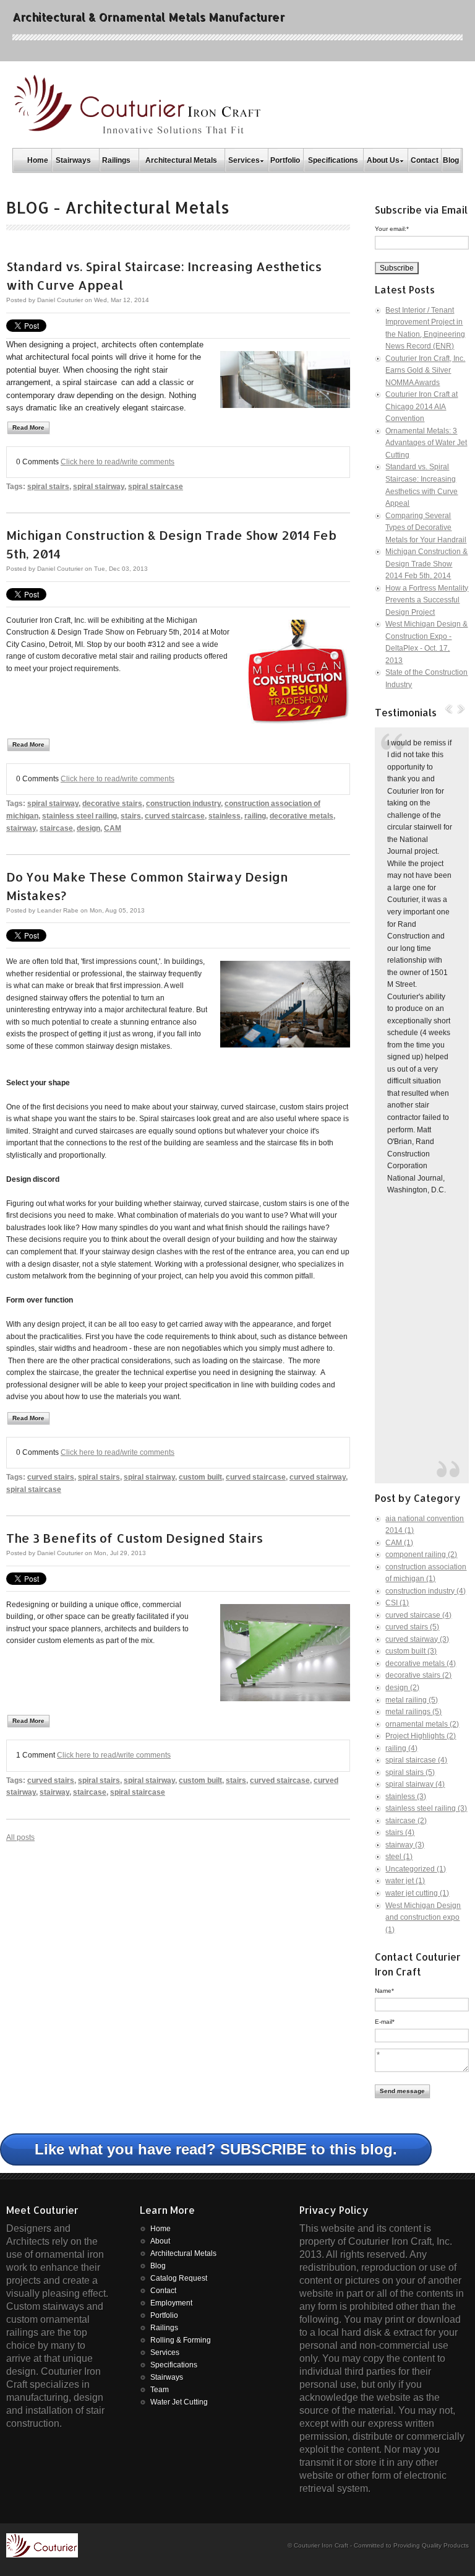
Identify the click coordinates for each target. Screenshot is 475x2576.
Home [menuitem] (38, 160)
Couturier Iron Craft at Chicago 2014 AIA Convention (422, 406)
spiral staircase (156, 487)
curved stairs (51, 1477)
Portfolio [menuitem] (285, 160)
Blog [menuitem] (451, 160)
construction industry (183, 804)
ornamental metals (422, 1724)
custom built (200, 1477)
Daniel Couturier (60, 300)
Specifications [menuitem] (333, 160)
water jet (405, 1881)
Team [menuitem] (160, 2390)
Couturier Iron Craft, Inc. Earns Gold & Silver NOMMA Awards (425, 371)
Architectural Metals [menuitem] (181, 160)
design (88, 828)
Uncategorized (416, 1869)
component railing (421, 1555)
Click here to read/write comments (118, 462)
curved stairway (318, 1477)
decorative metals (302, 816)
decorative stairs (112, 804)
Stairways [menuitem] (73, 160)
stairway (21, 828)
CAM (113, 828)
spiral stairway (99, 487)
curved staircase (175, 816)
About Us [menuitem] (383, 160)
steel (399, 1857)
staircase (56, 828)
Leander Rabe (58, 910)
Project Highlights (421, 1736)
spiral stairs (48, 487)
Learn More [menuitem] (167, 2210)
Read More (28, 427)
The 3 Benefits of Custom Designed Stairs (135, 1538)
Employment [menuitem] (171, 2303)
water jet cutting (417, 1893)
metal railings (413, 1712)
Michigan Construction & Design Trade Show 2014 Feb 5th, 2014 (426, 564)
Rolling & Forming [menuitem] (181, 2340)
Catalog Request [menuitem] (179, 2278)
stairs (131, 816)
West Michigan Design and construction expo (423, 1918)
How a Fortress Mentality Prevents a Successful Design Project (427, 600)
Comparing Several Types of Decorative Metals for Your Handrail (426, 528)
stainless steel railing (79, 816)
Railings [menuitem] (116, 160)
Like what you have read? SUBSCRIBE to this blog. (216, 2149)
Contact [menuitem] (425, 160)
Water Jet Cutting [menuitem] (179, 2402)
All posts (20, 1837)
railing (255, 816)
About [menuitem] (160, 2241)
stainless (225, 816)
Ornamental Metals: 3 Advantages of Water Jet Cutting (426, 443)
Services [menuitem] (244, 160)
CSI (397, 1603)
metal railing (412, 1700)
